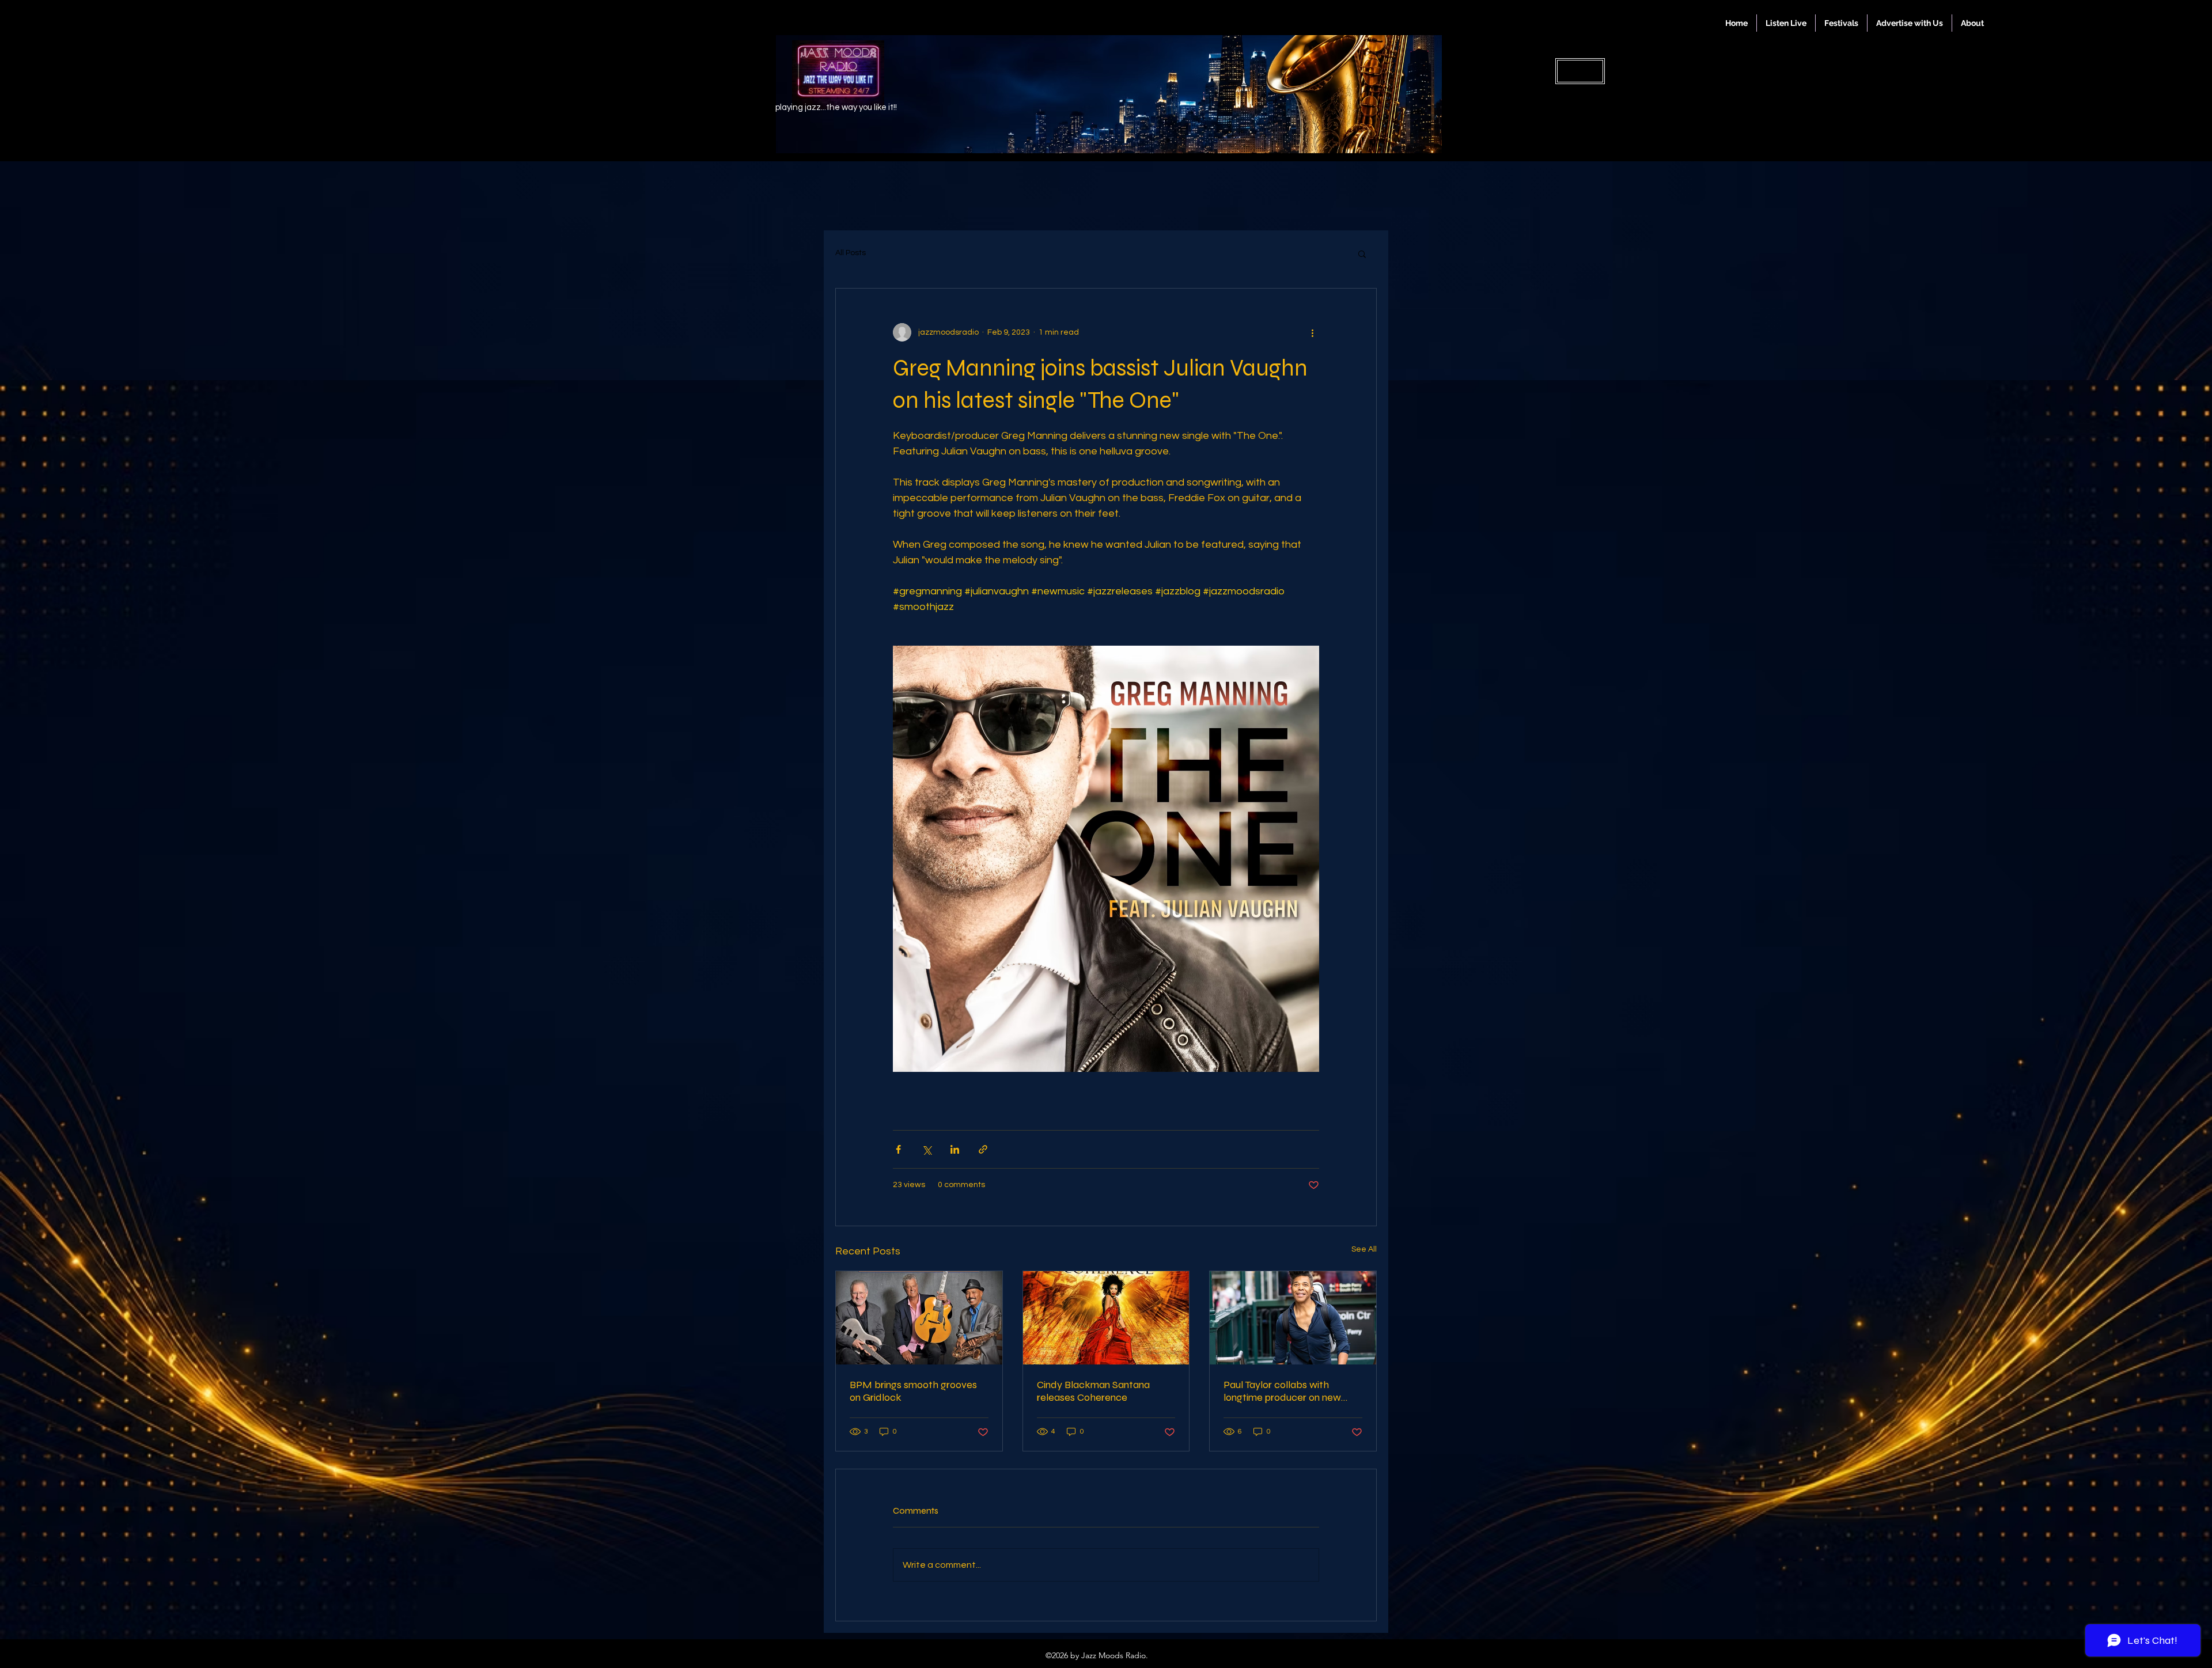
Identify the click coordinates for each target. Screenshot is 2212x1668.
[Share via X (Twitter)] (927, 1149)
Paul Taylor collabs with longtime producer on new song (1282, 1391)
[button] (1362, 253)
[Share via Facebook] (898, 1149)
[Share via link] (983, 1149)
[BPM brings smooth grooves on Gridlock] (919, 1318)
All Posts (851, 253)
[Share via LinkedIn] (955, 1149)
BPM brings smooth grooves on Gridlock (913, 1391)
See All (1364, 1249)
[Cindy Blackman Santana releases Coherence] (1106, 1318)
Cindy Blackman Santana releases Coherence (1093, 1391)
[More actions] (1312, 332)
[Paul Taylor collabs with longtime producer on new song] (1293, 1318)
